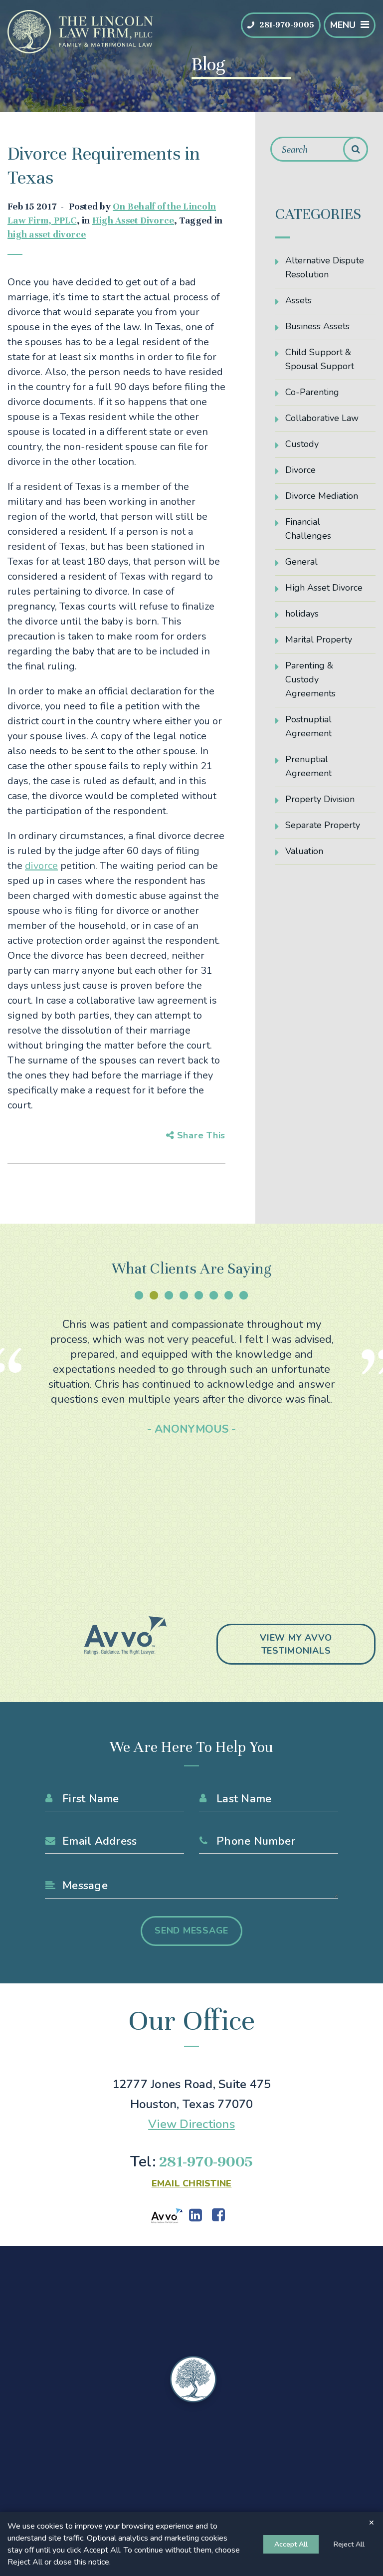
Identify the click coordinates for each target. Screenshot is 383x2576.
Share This (200, 1135)
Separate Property (323, 825)
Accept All (291, 2544)
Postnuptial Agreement (308, 726)
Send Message (191, 1931)
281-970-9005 (287, 25)
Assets (298, 300)
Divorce (300, 470)
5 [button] (199, 1295)
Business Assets (317, 326)
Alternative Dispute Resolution (325, 267)
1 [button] (139, 1295)
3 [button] (169, 1295)
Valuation (304, 851)
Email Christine (192, 2183)
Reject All (349, 2544)
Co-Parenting (312, 392)
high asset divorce (47, 234)
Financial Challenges (308, 529)
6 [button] (214, 1295)
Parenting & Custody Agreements (310, 679)
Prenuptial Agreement (308, 766)
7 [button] (229, 1295)
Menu (343, 25)
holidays (302, 614)
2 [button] (154, 1295)
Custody (302, 444)
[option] (192, 1377)
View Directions (191, 2124)
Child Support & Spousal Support (320, 359)
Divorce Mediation (322, 496)
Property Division (320, 799)
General (301, 562)
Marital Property (319, 640)
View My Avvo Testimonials (296, 1644)
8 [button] (244, 1295)
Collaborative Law (322, 418)
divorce (41, 866)
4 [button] (184, 1295)
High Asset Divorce (133, 220)
